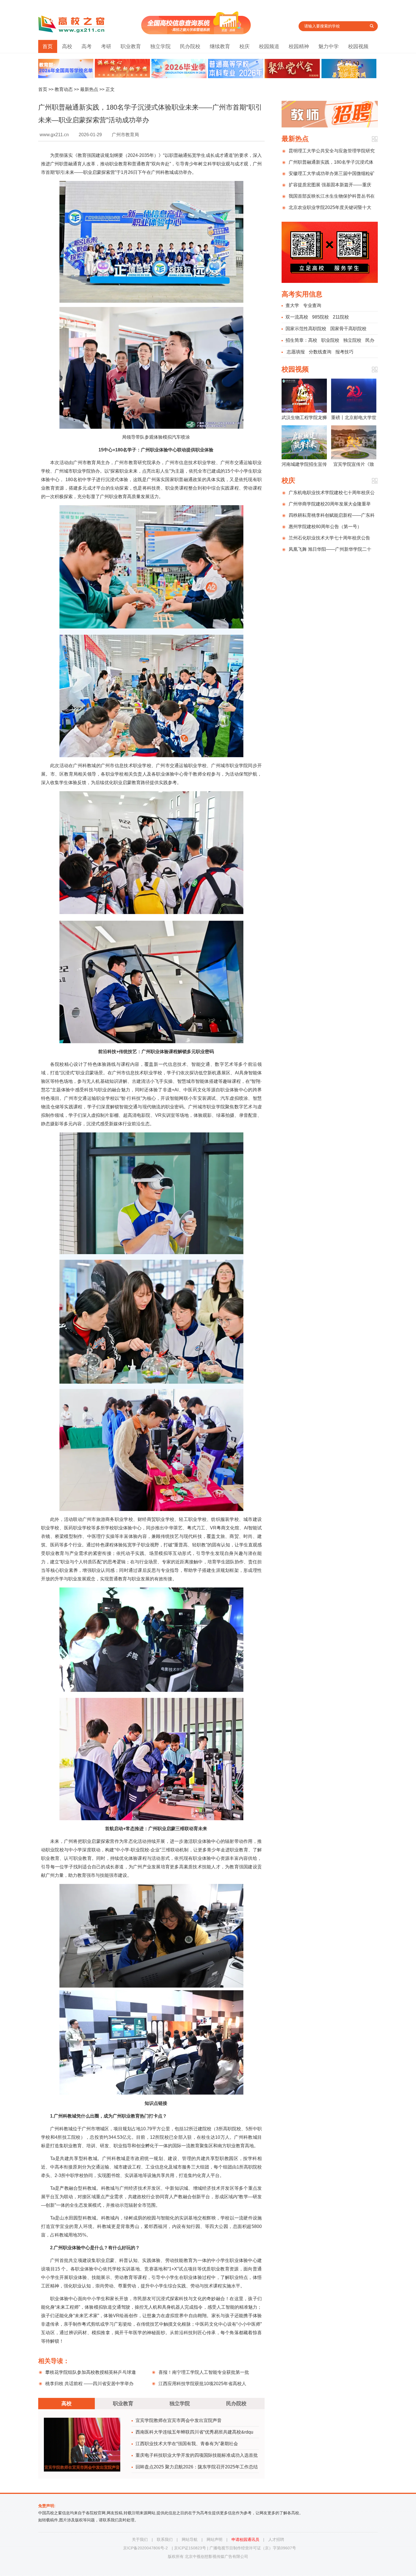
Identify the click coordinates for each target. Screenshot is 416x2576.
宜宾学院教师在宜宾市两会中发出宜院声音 (179, 2420)
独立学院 (160, 46)
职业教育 (131, 46)
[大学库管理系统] (196, 33)
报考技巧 (344, 352)
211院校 (341, 317)
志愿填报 (296, 352)
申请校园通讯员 (245, 2539)
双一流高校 (297, 317)
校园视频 (358, 46)
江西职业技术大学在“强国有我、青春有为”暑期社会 (187, 2444)
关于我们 (140, 2539)
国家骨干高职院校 (348, 329)
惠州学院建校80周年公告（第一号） (325, 527)
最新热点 (89, 89)
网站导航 (190, 2539)
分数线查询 (320, 352)
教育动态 (64, 89)
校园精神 (299, 46)
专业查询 (312, 305)
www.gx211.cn (54, 135)
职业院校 (330, 340)
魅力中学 (329, 46)
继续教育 (220, 46)
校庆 (245, 46)
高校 (67, 46)
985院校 (320, 317)
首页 (48, 46)
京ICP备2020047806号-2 (145, 2548)
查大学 (292, 305)
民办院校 (190, 46)
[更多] (375, 139)
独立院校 (352, 340)
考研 (106, 46)
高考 (87, 46)
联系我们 (165, 2539)
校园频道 (269, 46)
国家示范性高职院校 (306, 329)
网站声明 (215, 2539)
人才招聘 (276, 2539)
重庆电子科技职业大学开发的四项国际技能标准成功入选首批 (197, 2455)
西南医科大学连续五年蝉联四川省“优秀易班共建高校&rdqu (194, 2432)
